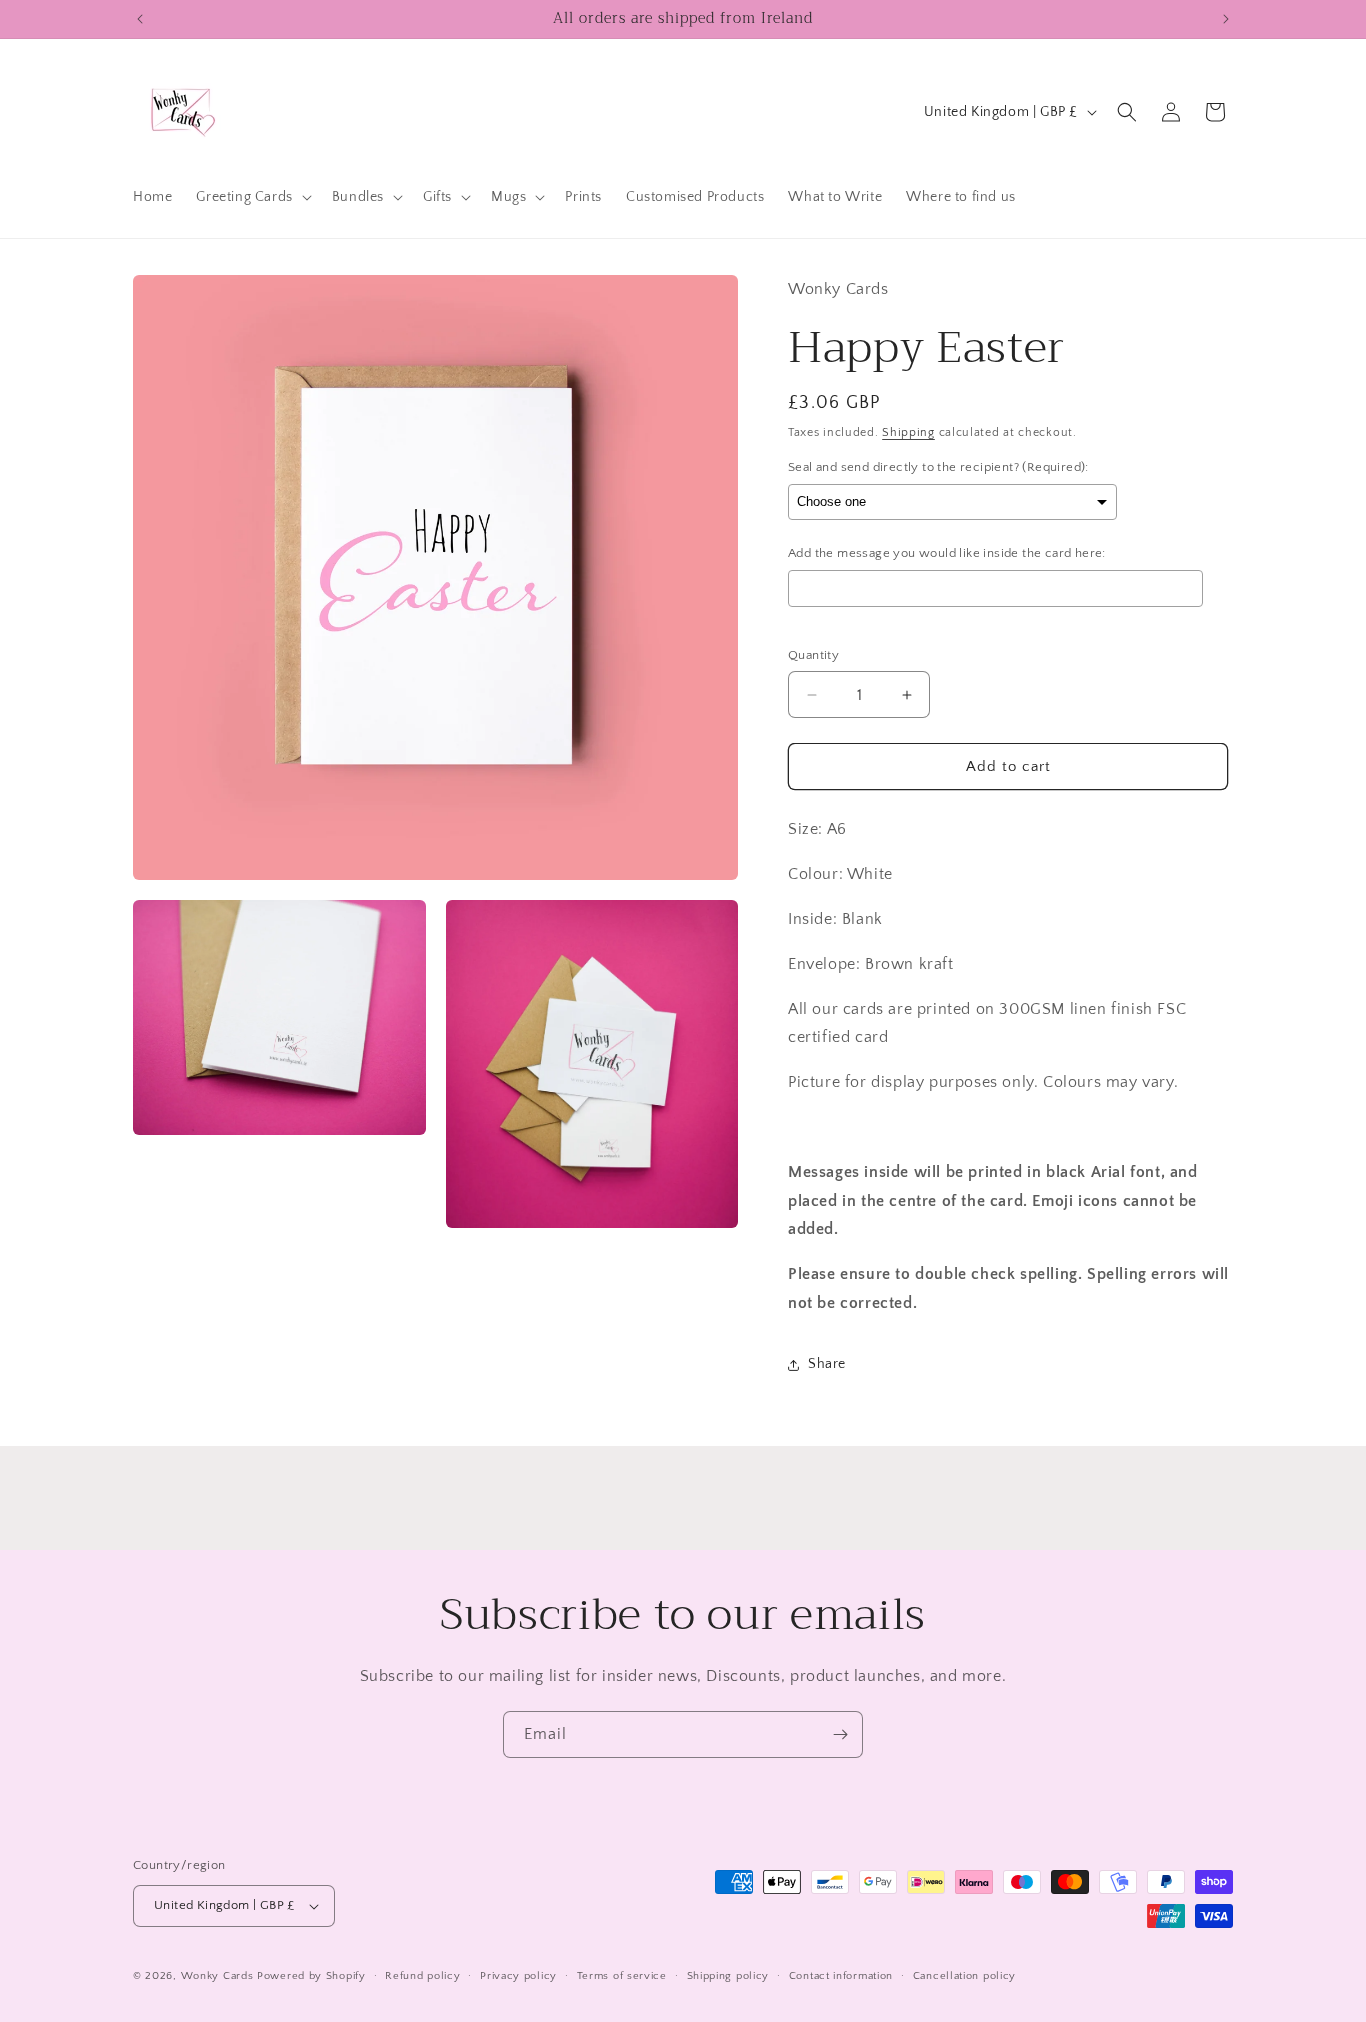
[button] (251, 197)
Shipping (908, 432)
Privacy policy (518, 1976)
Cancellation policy (964, 1976)
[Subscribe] (840, 1734)
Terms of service (622, 1976)
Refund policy (422, 1976)
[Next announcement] (1226, 19)
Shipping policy (728, 1976)
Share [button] (827, 1364)
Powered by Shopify (311, 1976)
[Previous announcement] (140, 19)
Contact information (841, 1976)
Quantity (813, 655)
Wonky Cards (217, 1976)
